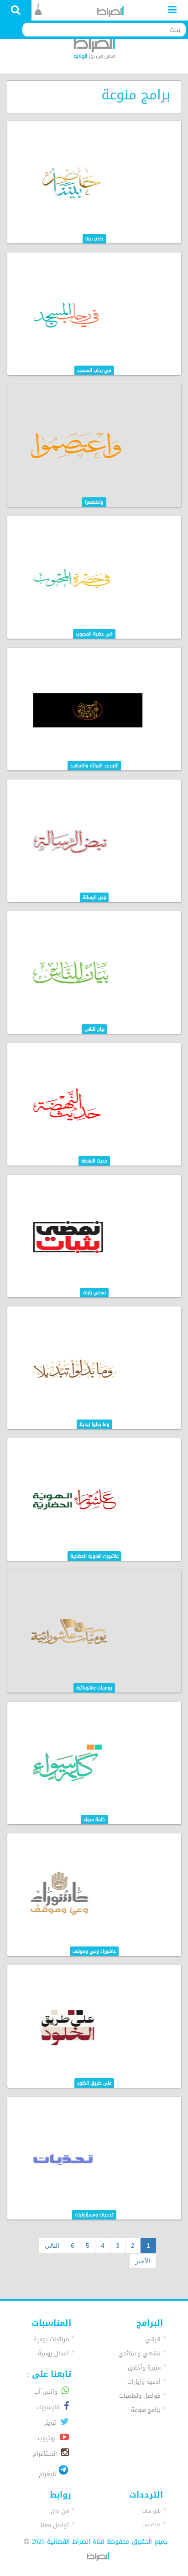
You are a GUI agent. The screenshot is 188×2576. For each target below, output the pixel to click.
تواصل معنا (55, 2525)
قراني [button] (153, 2339)
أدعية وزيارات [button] (144, 2382)
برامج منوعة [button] (146, 2410)
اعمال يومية (53, 2353)
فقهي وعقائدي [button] (139, 2353)
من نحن (60, 2511)
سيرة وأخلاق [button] (144, 2367)
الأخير (143, 2261)
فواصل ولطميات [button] (140, 2396)
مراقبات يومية (51, 2339)
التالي (52, 2246)
